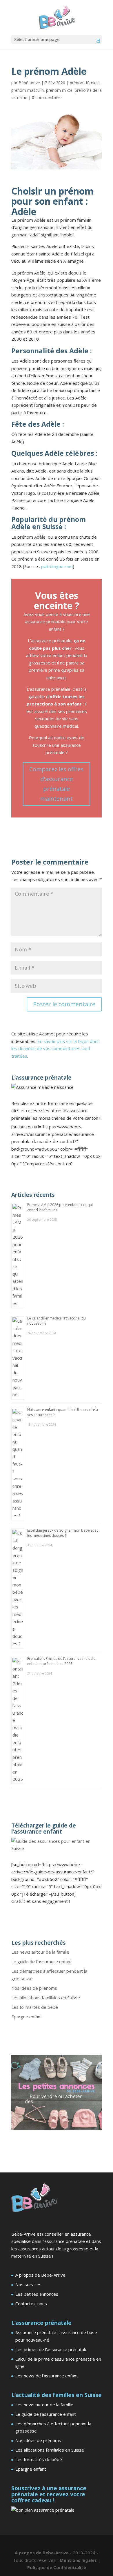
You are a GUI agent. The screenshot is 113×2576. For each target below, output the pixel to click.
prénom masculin (28, 90)
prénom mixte (59, 90)
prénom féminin (85, 83)
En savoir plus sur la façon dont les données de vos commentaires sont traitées (55, 1049)
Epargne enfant (27, 2017)
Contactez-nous (31, 2304)
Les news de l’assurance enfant (47, 2376)
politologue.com (57, 566)
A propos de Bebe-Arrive (40, 2275)
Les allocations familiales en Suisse (46, 1998)
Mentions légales (79, 2560)
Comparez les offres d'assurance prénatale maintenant (57, 784)
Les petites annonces (37, 2294)
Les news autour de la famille (40, 1952)
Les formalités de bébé (35, 2007)
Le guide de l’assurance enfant (42, 1961)
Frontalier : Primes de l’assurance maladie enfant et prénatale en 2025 (61, 1661)
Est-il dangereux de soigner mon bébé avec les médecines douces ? (63, 1533)
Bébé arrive (29, 83)
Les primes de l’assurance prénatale (51, 2349)
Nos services (28, 2284)
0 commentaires (47, 97)
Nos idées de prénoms (34, 1988)
